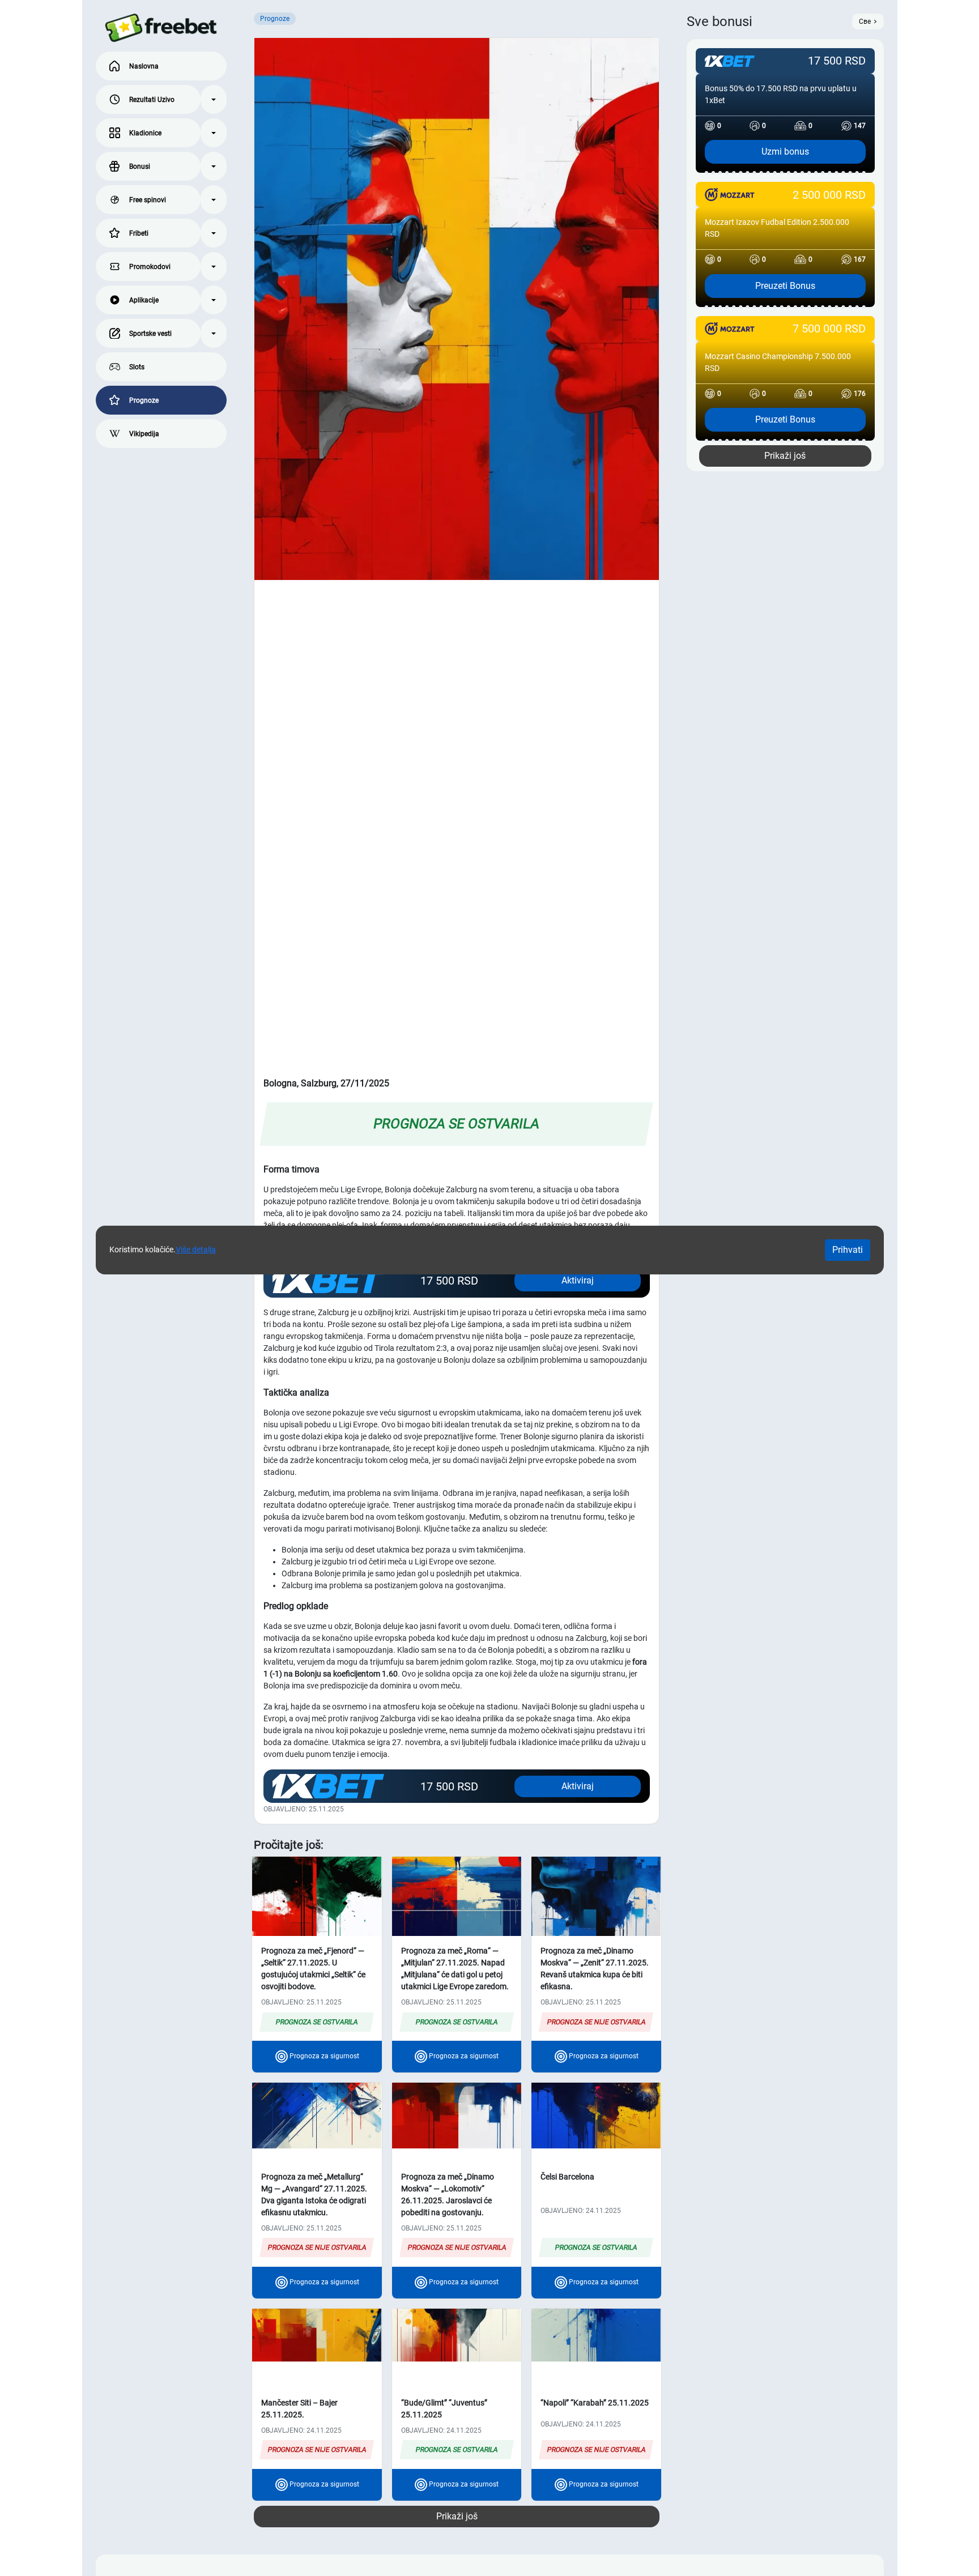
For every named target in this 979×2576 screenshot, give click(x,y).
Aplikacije (144, 300)
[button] (214, 99)
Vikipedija (144, 434)
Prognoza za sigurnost (324, 2056)
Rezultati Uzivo (152, 100)
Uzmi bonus (785, 152)
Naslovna (144, 66)
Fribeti (139, 233)
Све (865, 22)
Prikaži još (457, 2516)
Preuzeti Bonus (785, 286)
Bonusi (140, 167)
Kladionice (145, 133)
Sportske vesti (150, 334)
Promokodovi (150, 267)
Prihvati (848, 1250)
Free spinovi (148, 200)
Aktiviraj (578, 1786)
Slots (137, 367)
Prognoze (144, 400)
